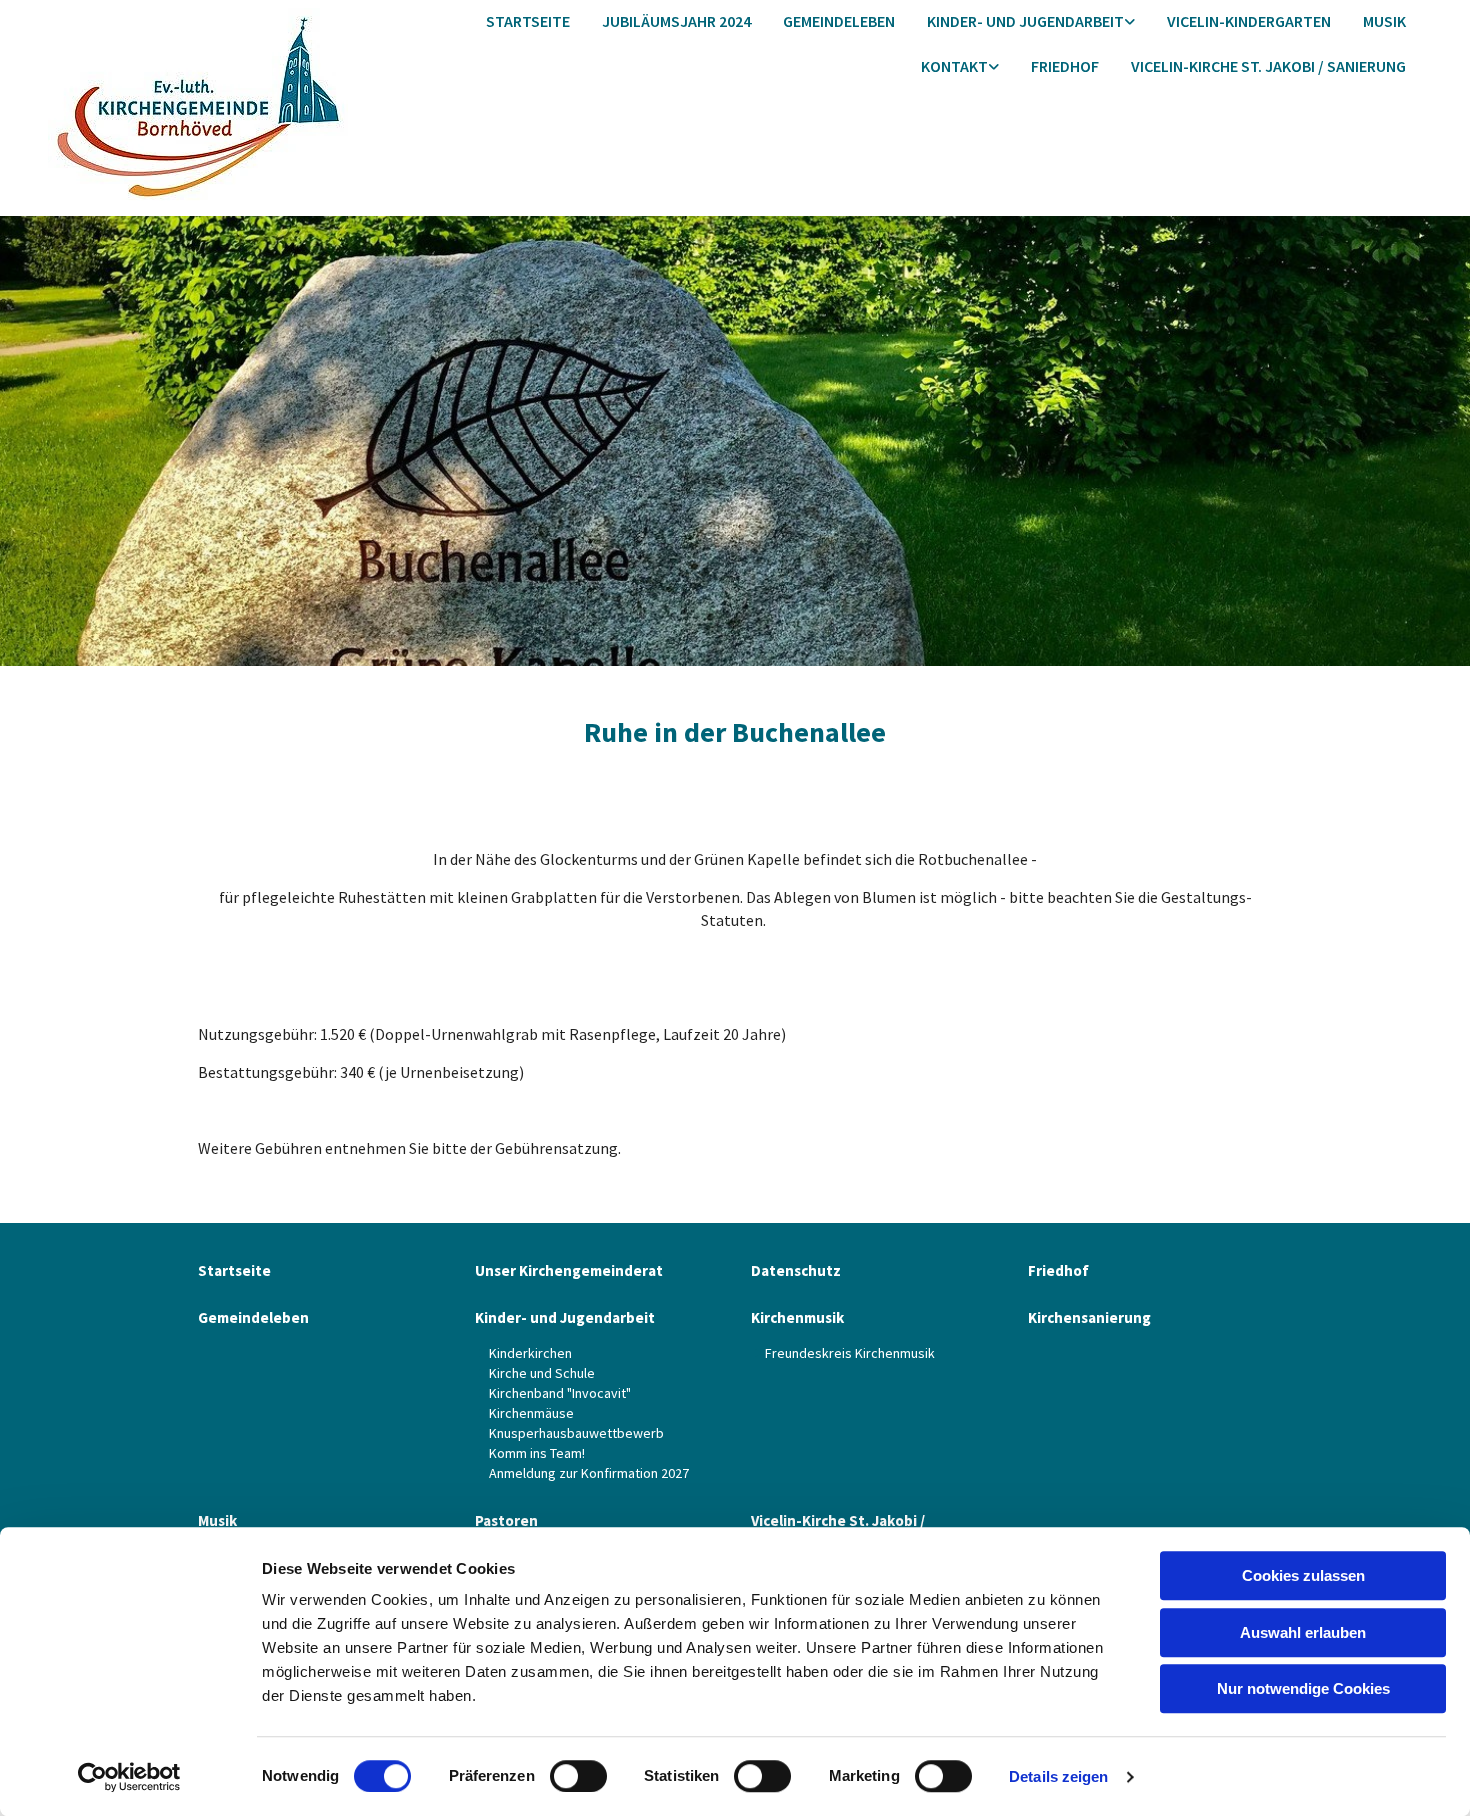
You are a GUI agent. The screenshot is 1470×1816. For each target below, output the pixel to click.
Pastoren (506, 1520)
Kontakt (954, 66)
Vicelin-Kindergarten (1249, 21)
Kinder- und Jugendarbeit (1025, 21)
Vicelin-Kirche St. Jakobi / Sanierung (1268, 66)
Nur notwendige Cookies (1303, 1688)
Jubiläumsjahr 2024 (676, 21)
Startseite (528, 21)
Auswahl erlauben (1303, 1632)
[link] (1031, 22)
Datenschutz (796, 1270)
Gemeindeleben (839, 21)
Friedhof (1065, 66)
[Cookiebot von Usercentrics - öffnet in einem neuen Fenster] (129, 1777)
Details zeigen (1058, 1776)
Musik (1384, 21)
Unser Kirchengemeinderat (569, 1270)
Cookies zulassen (1303, 1575)
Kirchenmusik (797, 1317)
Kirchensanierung (1089, 1317)
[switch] (578, 1776)
